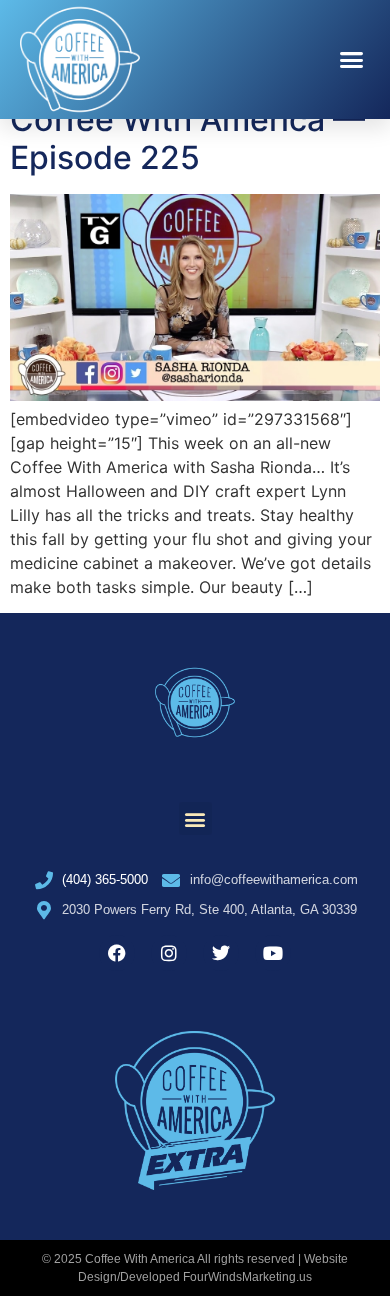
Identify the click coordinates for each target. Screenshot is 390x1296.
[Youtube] (273, 953)
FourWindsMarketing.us (247, 1277)
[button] (352, 60)
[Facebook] (117, 953)
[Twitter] (221, 953)
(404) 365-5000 (105, 879)
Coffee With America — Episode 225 (187, 138)
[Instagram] (169, 953)
